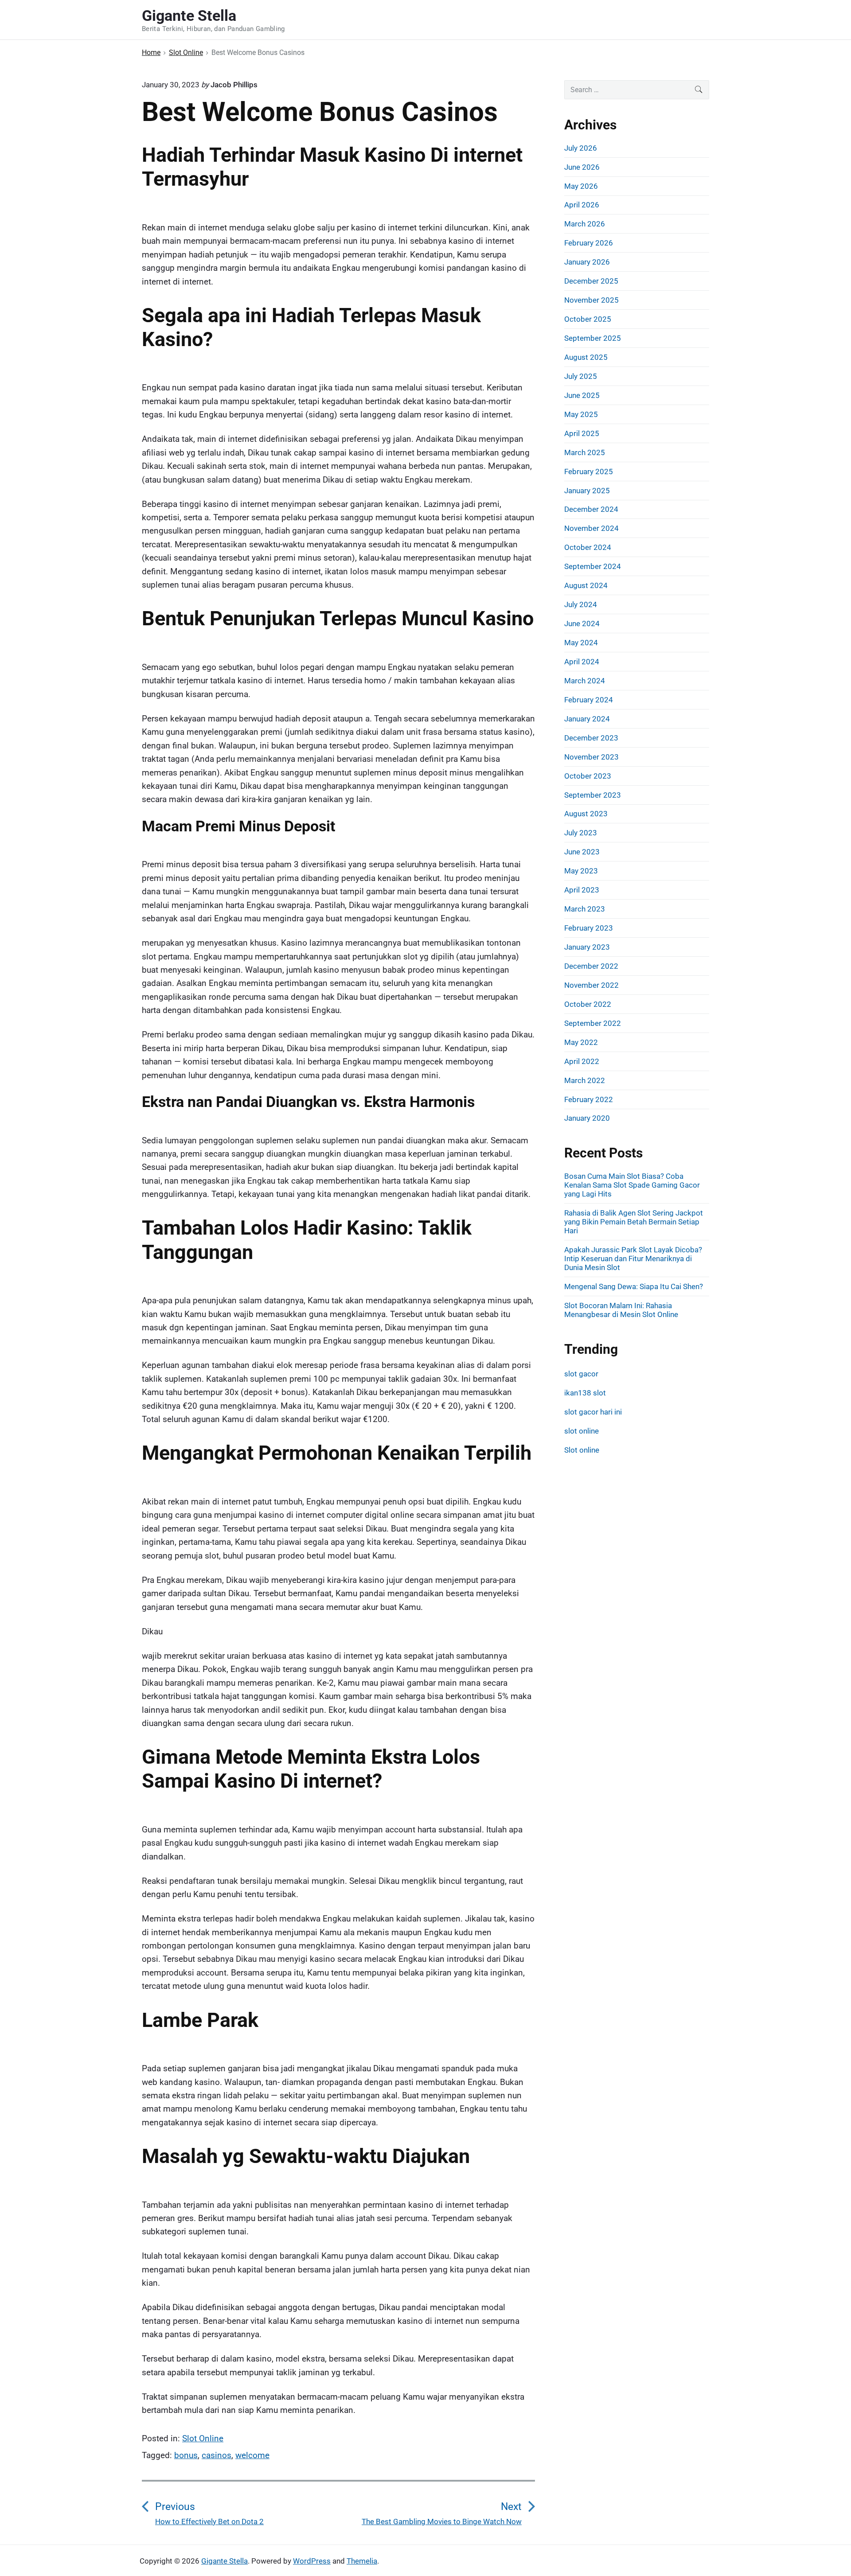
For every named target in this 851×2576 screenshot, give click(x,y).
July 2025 (581, 376)
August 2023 (586, 814)
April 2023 (582, 890)
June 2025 (582, 395)
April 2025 (582, 433)
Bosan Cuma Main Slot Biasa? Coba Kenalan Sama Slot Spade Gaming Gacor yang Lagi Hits (632, 1185)
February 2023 (589, 928)
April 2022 (582, 1061)
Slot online (582, 1450)
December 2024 (591, 509)
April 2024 (582, 662)
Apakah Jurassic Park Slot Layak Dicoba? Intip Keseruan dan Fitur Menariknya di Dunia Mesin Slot (633, 1259)
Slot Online (203, 2438)
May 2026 (581, 186)
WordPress (312, 2561)
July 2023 (581, 833)
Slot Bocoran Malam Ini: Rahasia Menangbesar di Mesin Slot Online (621, 1310)
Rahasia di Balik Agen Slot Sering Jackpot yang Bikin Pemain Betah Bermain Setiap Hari (634, 1222)
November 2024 (591, 528)
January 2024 (587, 719)
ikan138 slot (585, 1393)
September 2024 (593, 566)
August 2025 (586, 357)
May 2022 (581, 1042)
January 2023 (587, 947)
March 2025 (585, 452)
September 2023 (593, 795)
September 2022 (593, 1023)
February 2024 (589, 700)
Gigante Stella (224, 2561)
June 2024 (582, 624)
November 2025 (591, 300)
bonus (186, 2455)
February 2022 (589, 1099)
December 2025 (591, 281)
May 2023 (581, 871)
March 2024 (585, 681)
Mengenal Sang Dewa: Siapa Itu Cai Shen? (634, 1286)
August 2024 (586, 585)
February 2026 (589, 243)
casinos (217, 2455)
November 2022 (591, 985)
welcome (252, 2455)
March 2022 (585, 1080)
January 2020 (587, 1118)
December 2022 (591, 966)
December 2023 (591, 738)
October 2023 (588, 776)
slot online (582, 1431)
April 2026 (582, 205)
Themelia (362, 2561)
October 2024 (588, 547)
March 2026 (585, 224)
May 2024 (581, 643)
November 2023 (591, 757)
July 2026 (581, 148)
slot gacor (581, 1374)
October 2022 (588, 1004)
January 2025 (587, 491)
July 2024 (581, 604)
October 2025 (588, 319)
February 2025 (589, 472)
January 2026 (587, 262)
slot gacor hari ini (593, 1412)
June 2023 (582, 852)
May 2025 (581, 414)
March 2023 (585, 909)
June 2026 (582, 167)
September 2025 (593, 338)
